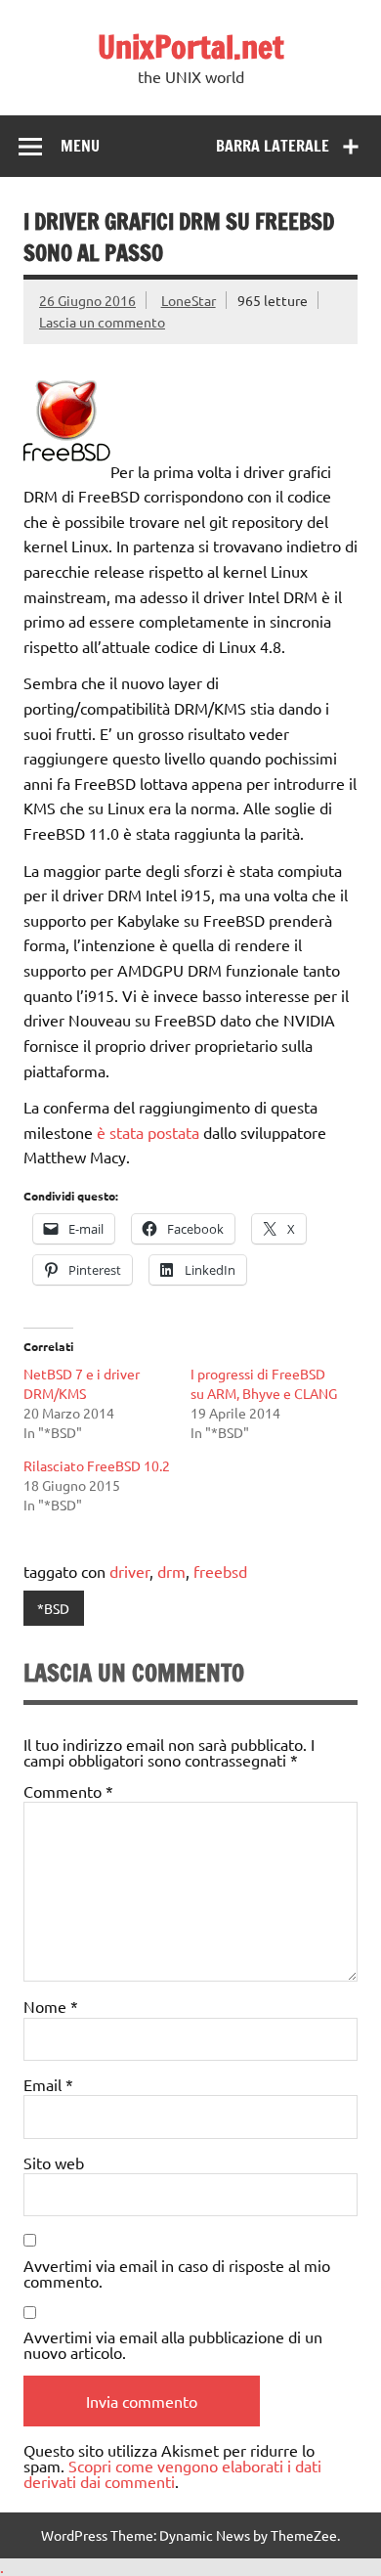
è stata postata (148, 1132)
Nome (51, 2006)
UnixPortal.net (191, 47)
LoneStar (189, 300)
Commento (68, 1791)
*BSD (53, 1608)
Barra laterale (273, 146)
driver (129, 1571)
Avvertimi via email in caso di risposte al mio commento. (177, 2273)
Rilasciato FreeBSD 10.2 (97, 1465)
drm (171, 1571)
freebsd (220, 1571)
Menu (80, 146)
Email (48, 2084)
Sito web (54, 2162)
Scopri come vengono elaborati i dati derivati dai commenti (172, 2473)
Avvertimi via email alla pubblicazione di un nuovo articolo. (173, 2344)
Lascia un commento (102, 322)
